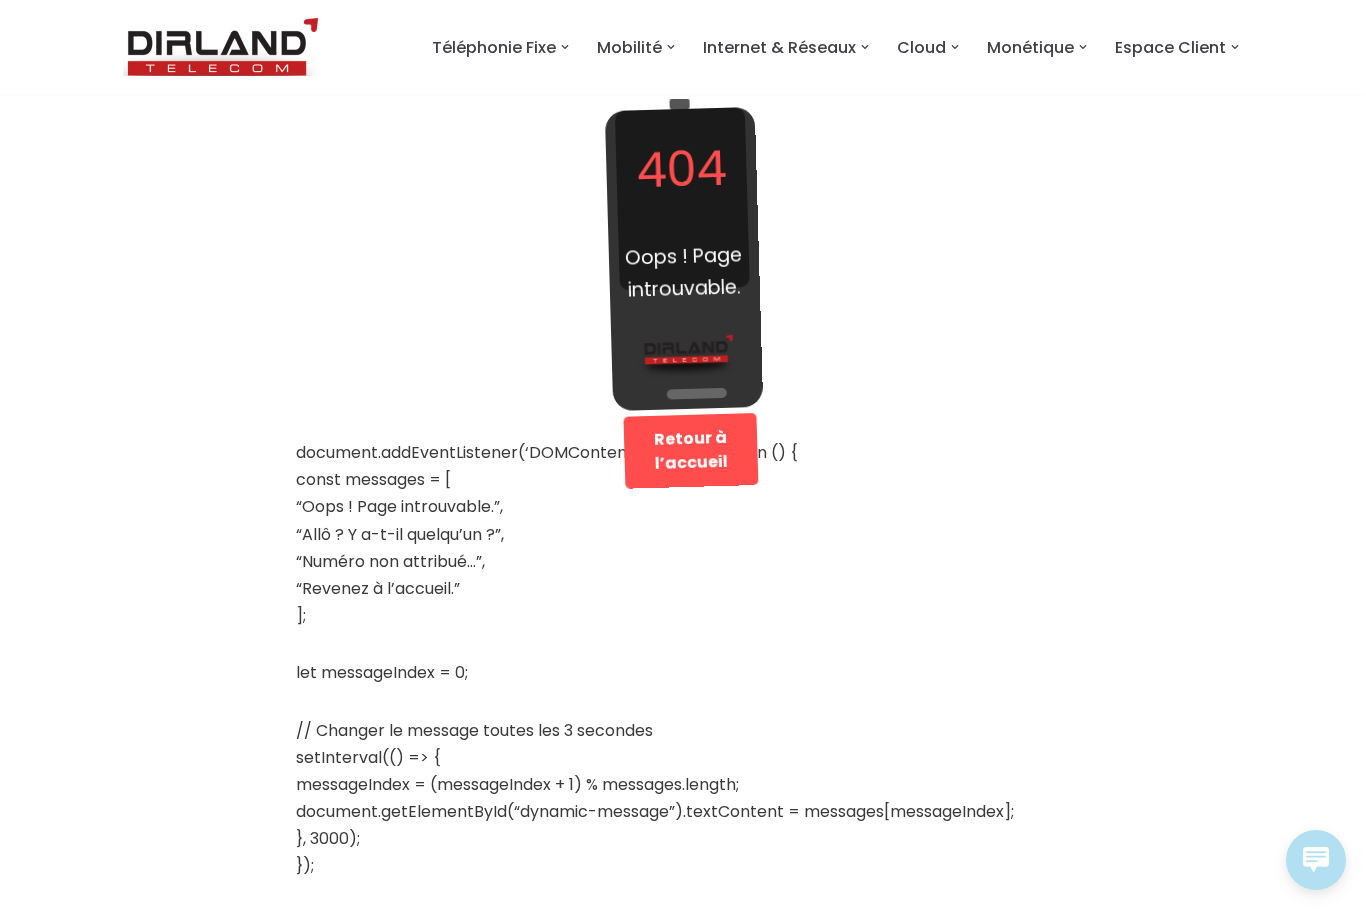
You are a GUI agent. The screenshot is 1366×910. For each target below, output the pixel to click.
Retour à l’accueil (689, 450)
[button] (565, 47)
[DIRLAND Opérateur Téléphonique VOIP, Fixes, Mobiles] (223, 47)
